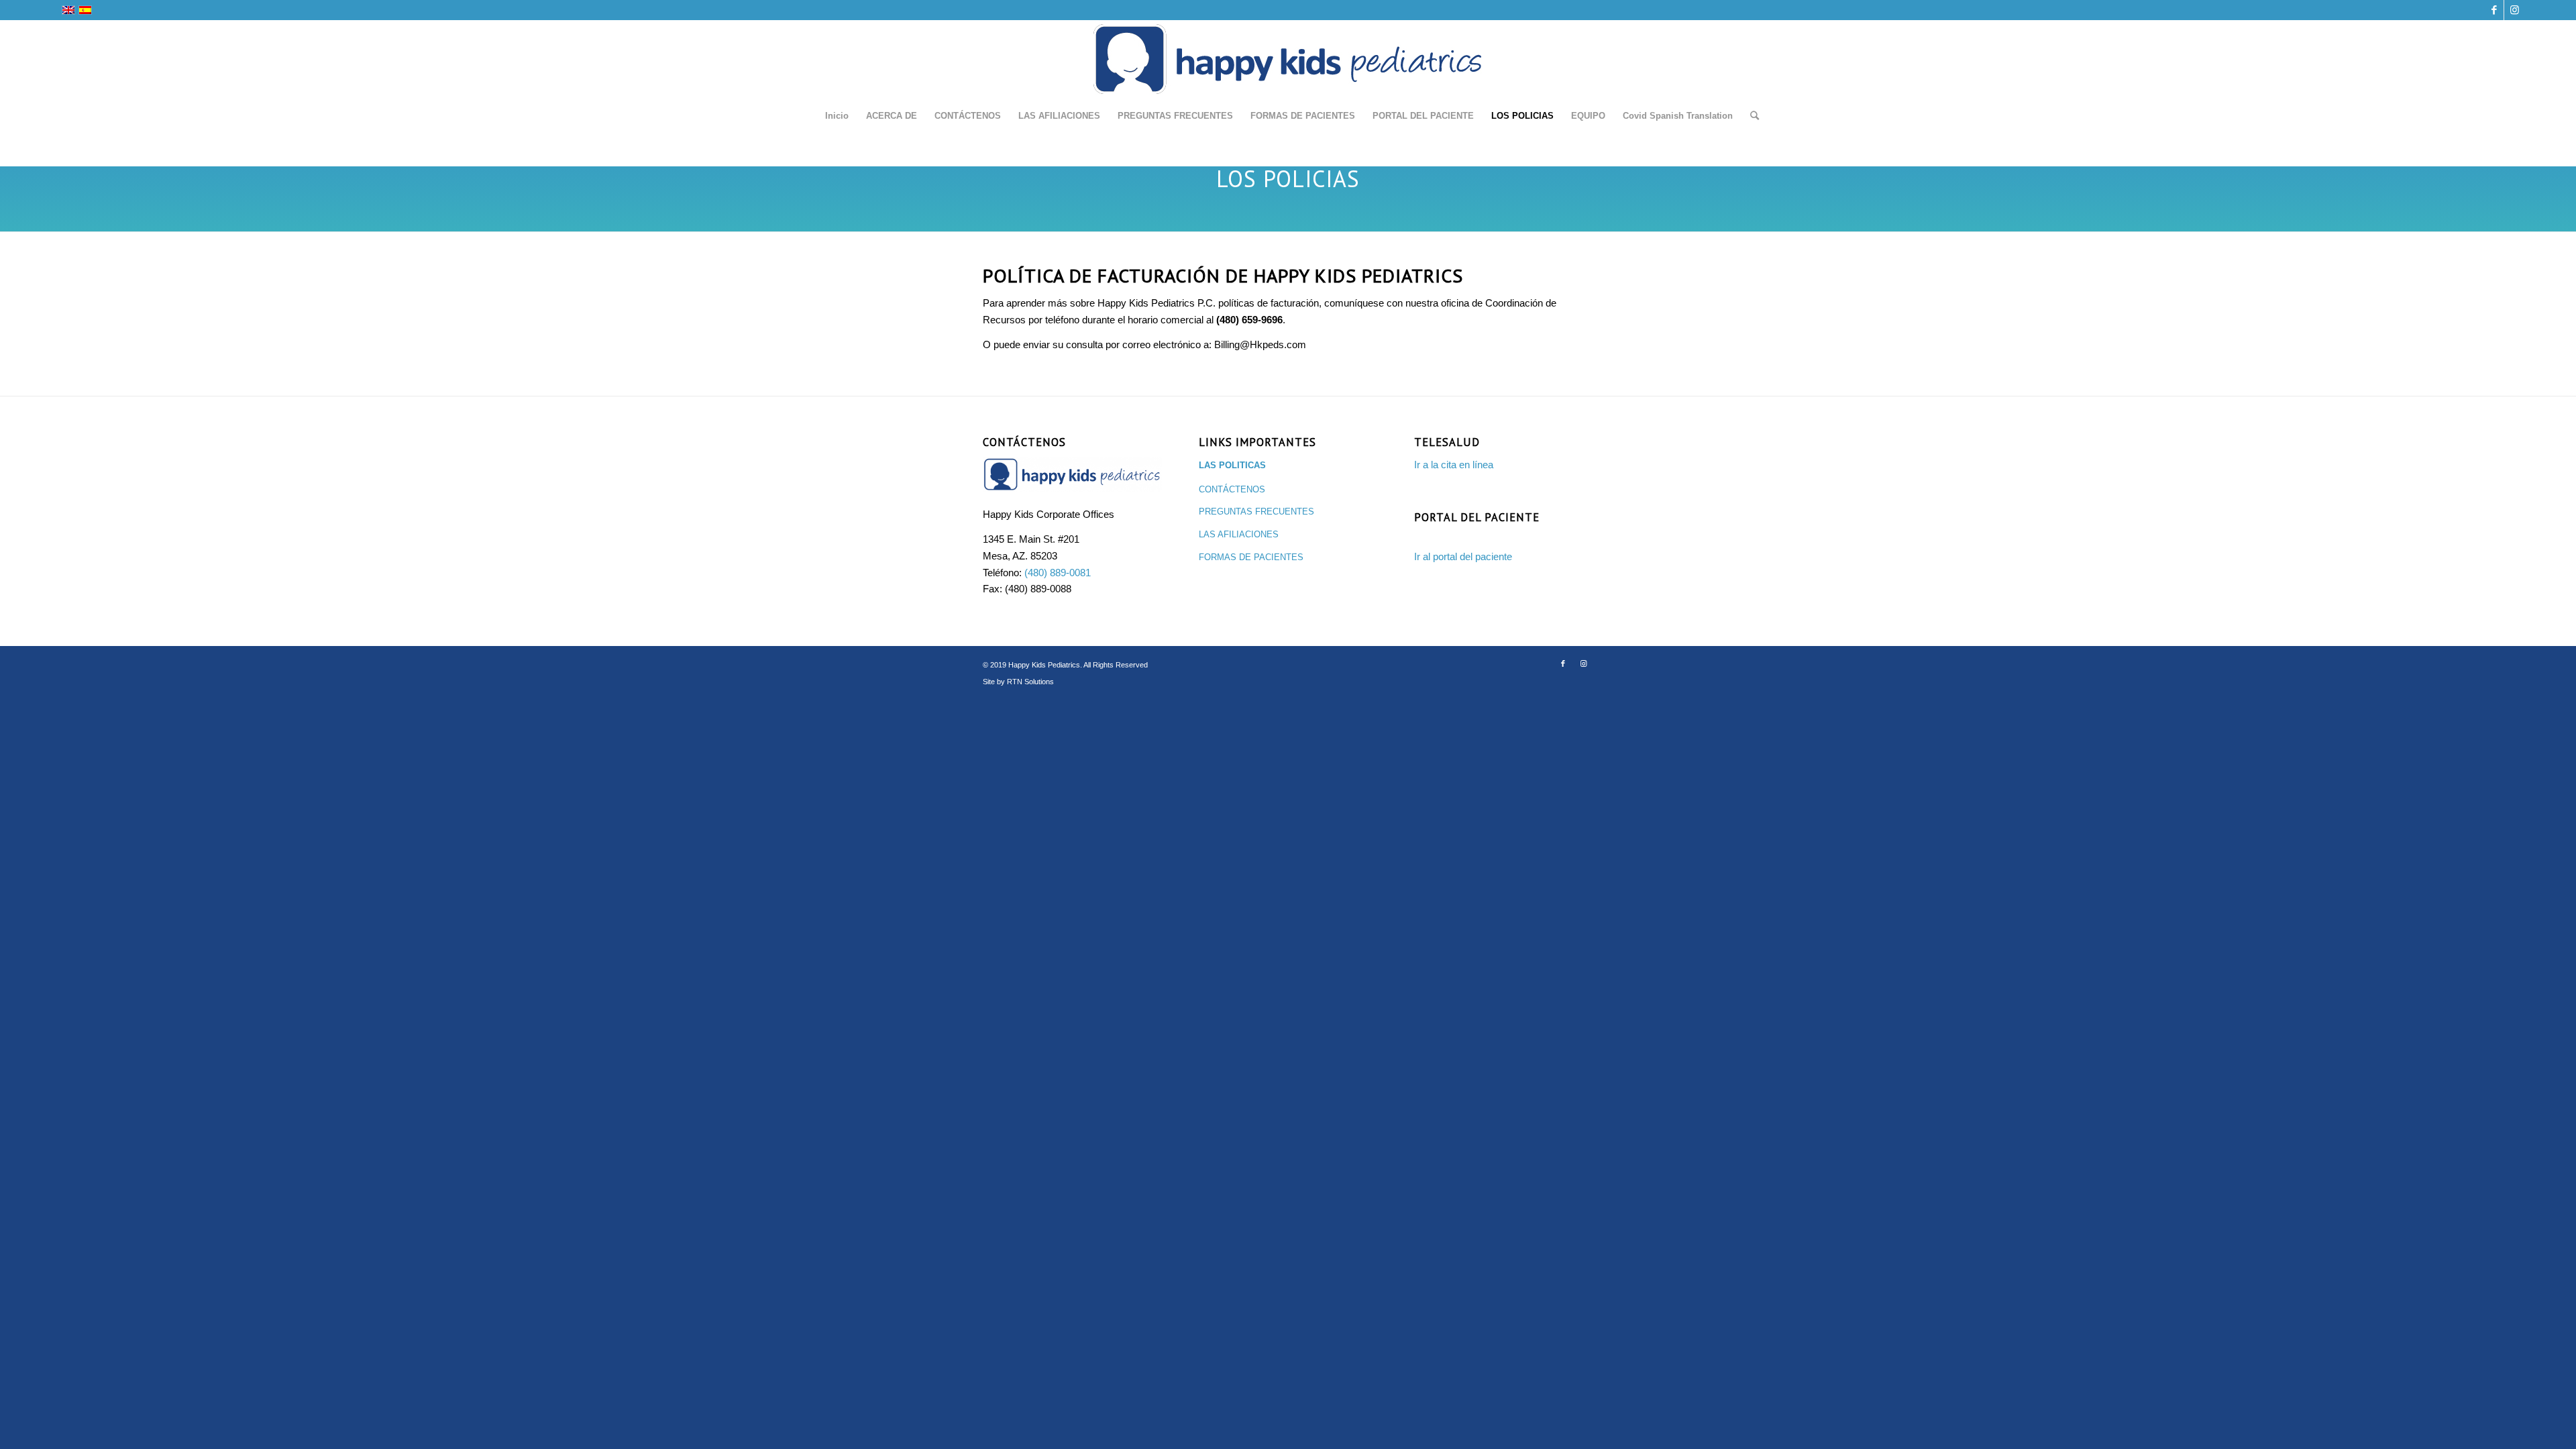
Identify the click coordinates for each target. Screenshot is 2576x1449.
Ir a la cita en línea (1454, 465)
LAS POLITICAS (1232, 465)
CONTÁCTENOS (968, 116)
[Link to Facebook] (2494, 10)
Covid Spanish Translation (1678, 116)
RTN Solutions (1030, 682)
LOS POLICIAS (1522, 116)
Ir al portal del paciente (1463, 556)
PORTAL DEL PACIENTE (1423, 116)
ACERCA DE (892, 116)
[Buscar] (1750, 116)
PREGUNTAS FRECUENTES (1175, 116)
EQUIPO (1588, 116)
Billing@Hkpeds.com (1260, 344)
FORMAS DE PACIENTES (1303, 116)
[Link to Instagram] (2514, 10)
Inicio (837, 116)
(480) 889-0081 (1058, 573)
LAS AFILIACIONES (1059, 116)
